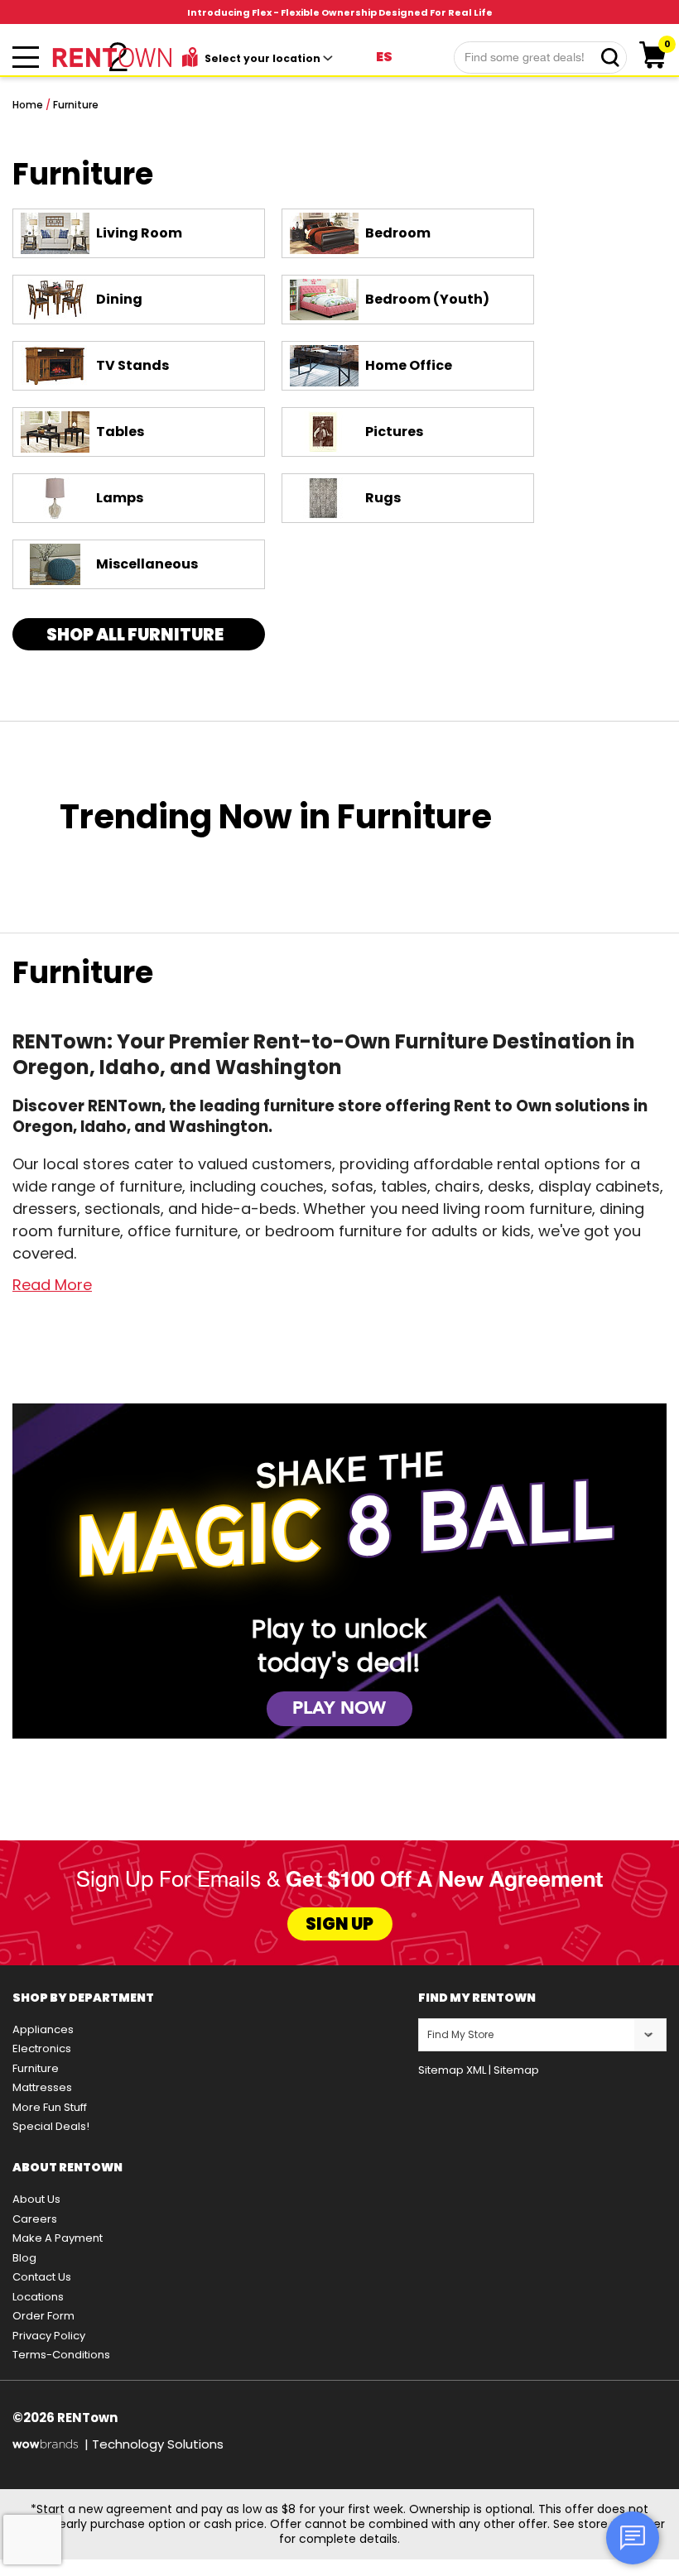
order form (43, 2316)
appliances (43, 2029)
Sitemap (516, 2070)
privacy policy (49, 2336)
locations (38, 2297)
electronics (42, 2048)
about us (36, 2199)
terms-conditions (61, 2355)
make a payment (58, 2238)
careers (35, 2219)
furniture (36, 2068)
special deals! (51, 2126)
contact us (42, 2277)
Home (28, 105)
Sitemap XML (452, 2070)
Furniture (76, 105)
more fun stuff (50, 2107)
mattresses (42, 2087)
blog (24, 2258)
